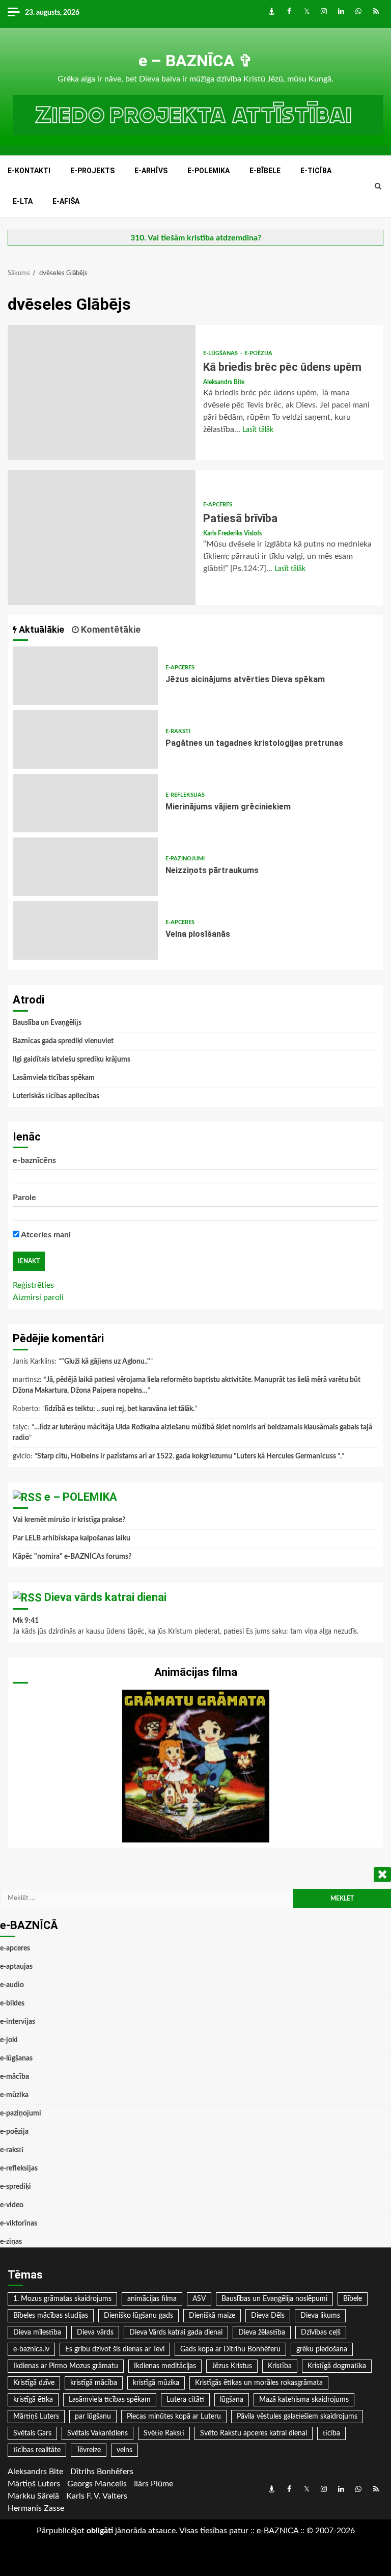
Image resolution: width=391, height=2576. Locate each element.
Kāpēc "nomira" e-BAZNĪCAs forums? (72, 1557)
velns (124, 2450)
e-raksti (178, 731)
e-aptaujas (16, 1967)
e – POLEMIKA (81, 1497)
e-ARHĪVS (151, 171)
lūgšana (232, 2400)
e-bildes (12, 2003)
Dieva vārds (95, 2333)
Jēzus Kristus (232, 2366)
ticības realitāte (37, 2450)
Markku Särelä (33, 2496)
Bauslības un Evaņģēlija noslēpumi (274, 2299)
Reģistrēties (33, 1285)
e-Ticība (316, 171)
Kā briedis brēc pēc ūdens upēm (102, 392)
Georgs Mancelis (97, 2484)
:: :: (277, 2531)
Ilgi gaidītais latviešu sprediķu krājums (72, 1060)
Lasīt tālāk (258, 430)
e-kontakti (29, 171)
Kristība (280, 2366)
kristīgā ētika (33, 2400)
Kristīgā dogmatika (337, 2366)
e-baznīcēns (34, 1160)
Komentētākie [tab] (110, 629)
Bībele (353, 2299)
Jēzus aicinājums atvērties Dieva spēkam (85, 676)
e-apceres (218, 505)
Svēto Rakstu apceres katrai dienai (254, 2433)
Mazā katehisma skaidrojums (304, 2400)
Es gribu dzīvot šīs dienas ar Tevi (115, 2349)
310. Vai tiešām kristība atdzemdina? (196, 238)
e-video (12, 2205)
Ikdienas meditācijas (165, 2366)
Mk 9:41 (26, 1621)
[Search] (378, 186)
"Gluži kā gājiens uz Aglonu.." (106, 1362)
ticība (331, 2433)
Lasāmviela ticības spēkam (54, 1078)
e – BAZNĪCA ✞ (195, 61)
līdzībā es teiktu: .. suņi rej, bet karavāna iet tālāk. (120, 1409)
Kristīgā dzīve (34, 2383)
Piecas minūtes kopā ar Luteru (174, 2417)
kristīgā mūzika (156, 2383)
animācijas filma (152, 2299)
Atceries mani (45, 1235)
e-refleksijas (185, 795)
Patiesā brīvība (102, 538)
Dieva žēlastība (262, 2333)
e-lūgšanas (221, 353)
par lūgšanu (93, 2417)
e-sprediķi (16, 2187)
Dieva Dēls (268, 2316)
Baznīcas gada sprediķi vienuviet (63, 1041)
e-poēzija (258, 353)
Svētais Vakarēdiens (97, 2433)
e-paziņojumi (185, 859)
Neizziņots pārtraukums (85, 867)
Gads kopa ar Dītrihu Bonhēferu (230, 2349)
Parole (24, 1198)
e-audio (12, 1985)
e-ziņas (11, 2242)
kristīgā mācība (94, 2383)
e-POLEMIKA (208, 171)
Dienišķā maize (212, 2316)
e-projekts (92, 171)
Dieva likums (320, 2316)
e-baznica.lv (31, 2349)
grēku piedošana (322, 2349)
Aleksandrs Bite (224, 382)
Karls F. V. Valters (97, 2496)
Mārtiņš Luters (36, 2417)
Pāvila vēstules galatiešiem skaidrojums (297, 2417)
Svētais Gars (32, 2433)
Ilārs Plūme (153, 2484)
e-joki (9, 2040)
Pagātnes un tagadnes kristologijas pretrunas (85, 739)
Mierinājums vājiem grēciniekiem (85, 803)
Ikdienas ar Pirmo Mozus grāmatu (66, 2366)
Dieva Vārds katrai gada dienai (176, 2333)
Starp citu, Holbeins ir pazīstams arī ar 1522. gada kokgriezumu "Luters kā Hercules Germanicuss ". (189, 1456)
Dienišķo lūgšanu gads (138, 2316)
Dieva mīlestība (37, 2333)
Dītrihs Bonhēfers (102, 2472)
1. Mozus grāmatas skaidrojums (62, 2299)
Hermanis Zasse (36, 2508)
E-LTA (23, 201)
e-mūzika (14, 2095)
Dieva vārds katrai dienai (105, 1597)
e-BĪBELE (265, 171)
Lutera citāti (185, 2400)
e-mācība (15, 2077)
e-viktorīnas (19, 2224)
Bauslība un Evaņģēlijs (47, 1023)
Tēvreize (89, 2450)
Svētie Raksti (164, 2433)
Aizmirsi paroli (38, 1297)
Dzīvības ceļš (321, 2333)
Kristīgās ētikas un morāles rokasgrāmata (259, 2383)
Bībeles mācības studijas (51, 2316)
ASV (199, 2299)
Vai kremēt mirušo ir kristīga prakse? (69, 1520)
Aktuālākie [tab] (40, 629)
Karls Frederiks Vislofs (232, 533)
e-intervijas (18, 2022)
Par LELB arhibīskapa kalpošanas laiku (72, 1538)
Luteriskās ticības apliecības (56, 1096)
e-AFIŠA (66, 201)
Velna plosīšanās (85, 930)
